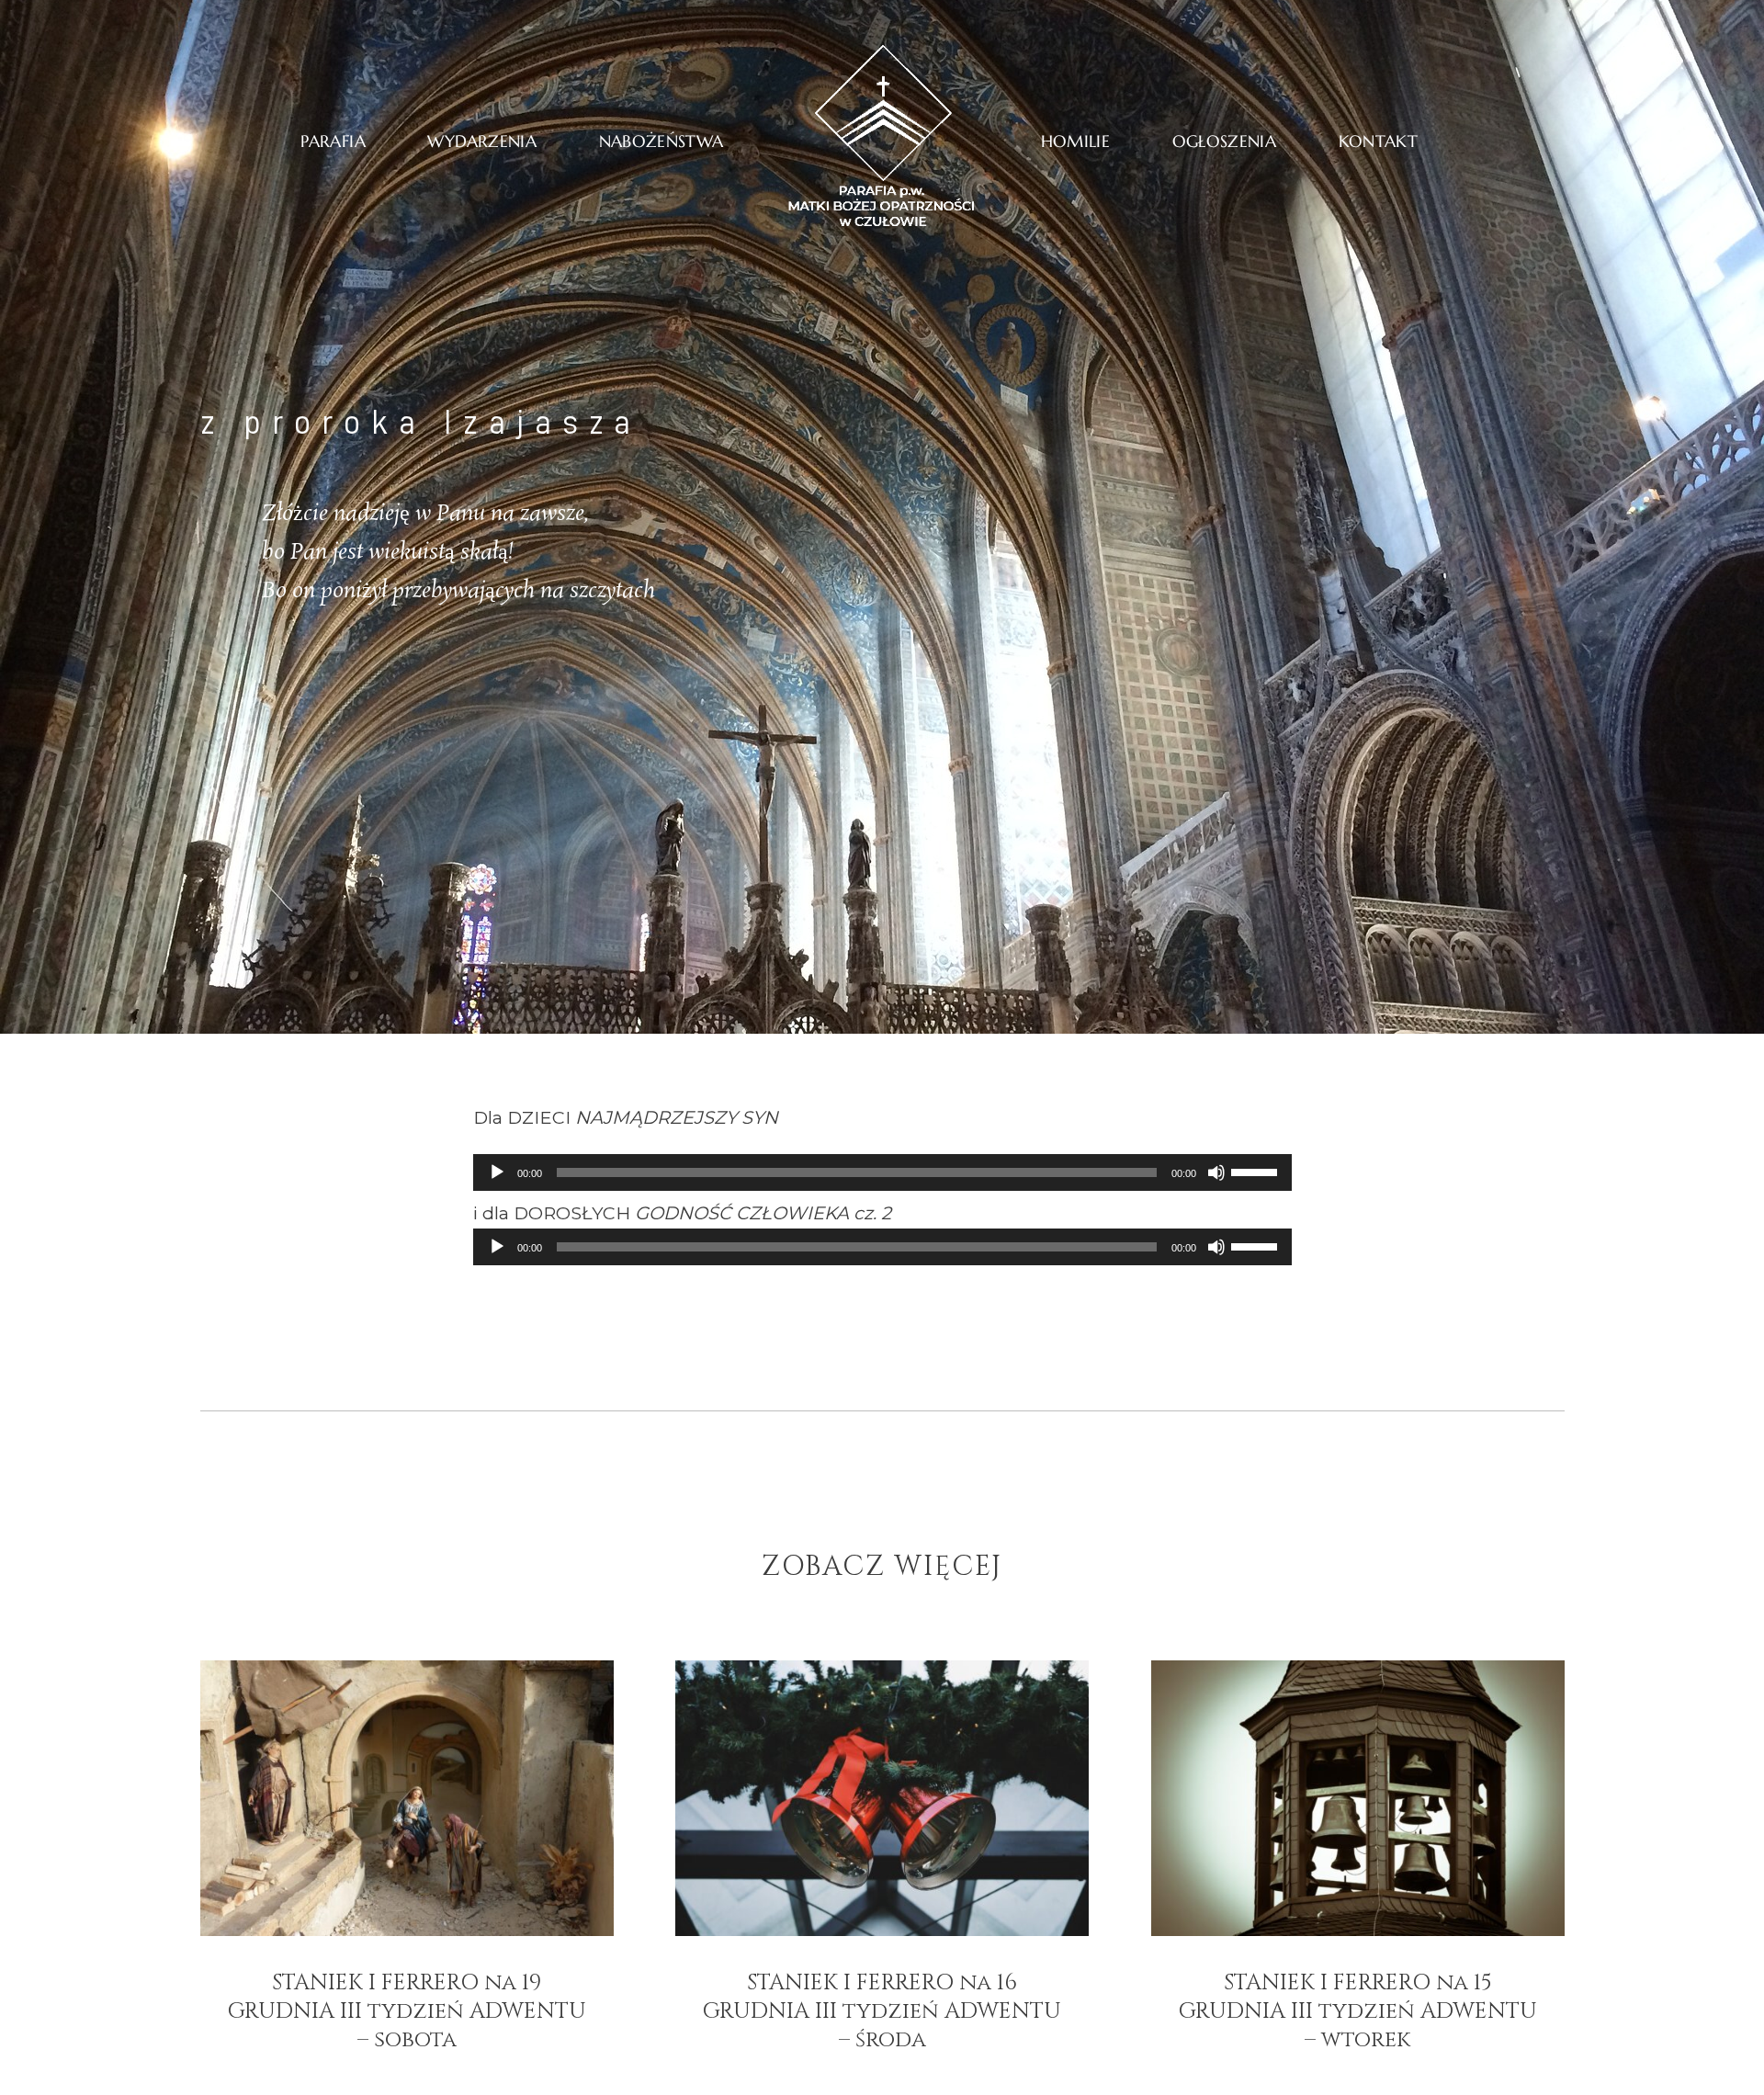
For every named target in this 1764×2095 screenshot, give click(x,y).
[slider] (1257, 1171)
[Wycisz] (1216, 1172)
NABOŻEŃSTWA (661, 141)
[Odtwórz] (497, 1172)
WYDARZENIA (482, 141)
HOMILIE (1076, 141)
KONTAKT (1379, 141)
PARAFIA (333, 141)
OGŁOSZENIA (1225, 141)
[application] (882, 1172)
